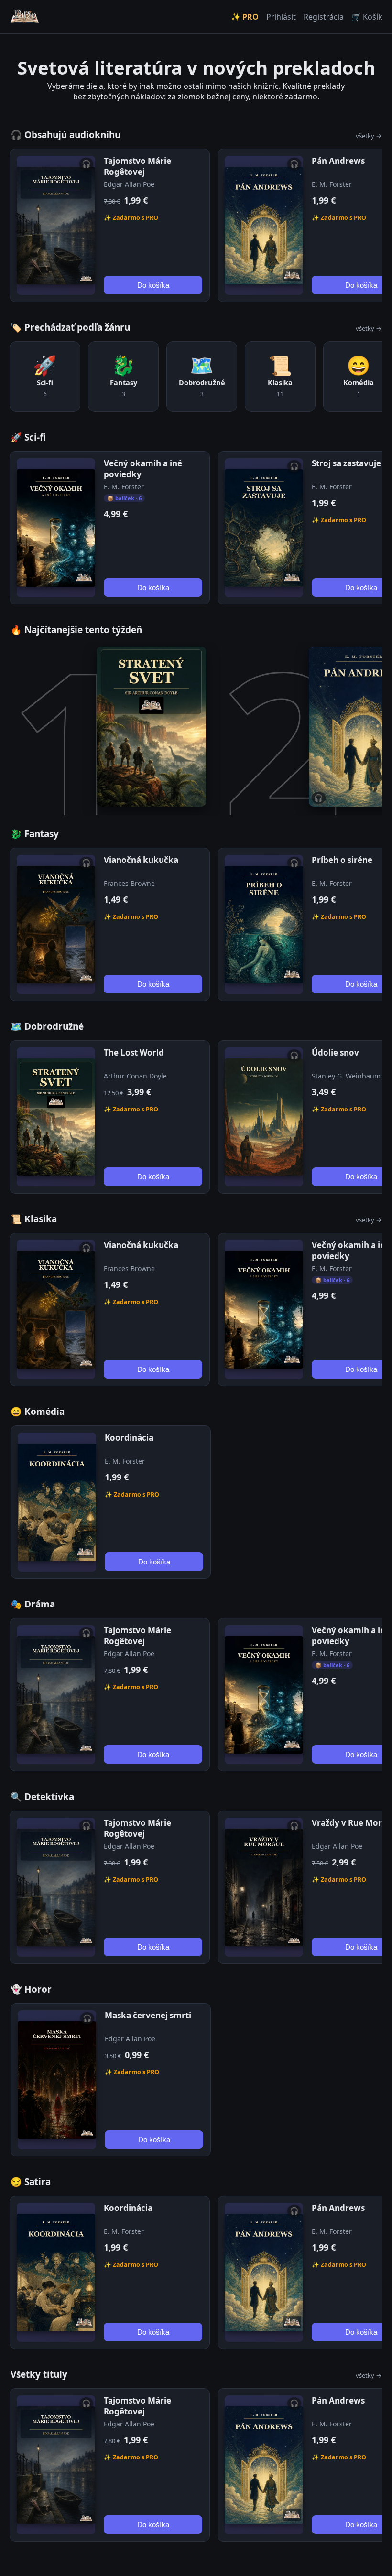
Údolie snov (335, 1052)
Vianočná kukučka (141, 860)
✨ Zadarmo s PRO (131, 218)
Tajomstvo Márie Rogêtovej (137, 166)
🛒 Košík (367, 17)
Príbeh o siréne (342, 860)
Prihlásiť (281, 17)
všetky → (369, 136)
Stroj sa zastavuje (346, 463)
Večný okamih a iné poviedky (143, 469)
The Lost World (134, 1052)
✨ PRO (245, 17)
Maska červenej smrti (148, 2015)
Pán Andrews (338, 161)
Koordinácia (129, 1438)
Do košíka (153, 285)
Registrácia (324, 17)
